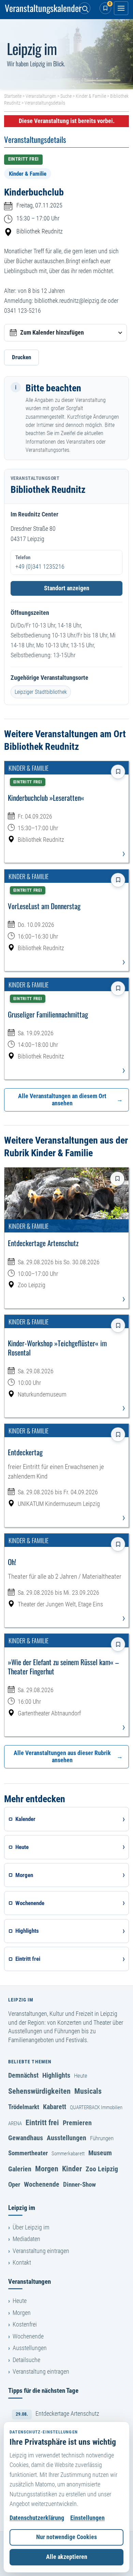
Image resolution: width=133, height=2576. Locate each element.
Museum (100, 2153)
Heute (81, 2076)
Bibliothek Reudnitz (40, 231)
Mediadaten (26, 2239)
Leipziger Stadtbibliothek (41, 692)
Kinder (72, 2169)
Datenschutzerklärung (37, 2518)
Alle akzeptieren (67, 2557)
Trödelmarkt (24, 2107)
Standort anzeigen (67, 588)
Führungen (102, 2138)
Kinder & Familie (91, 96)
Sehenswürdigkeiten (39, 2091)
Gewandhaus (26, 2138)
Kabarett (55, 2107)
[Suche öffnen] (85, 8)
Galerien (20, 2169)
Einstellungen (87, 2518)
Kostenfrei (25, 2324)
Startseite (13, 96)
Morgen (47, 2169)
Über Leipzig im (31, 2227)
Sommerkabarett (68, 2154)
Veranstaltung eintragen (41, 2251)
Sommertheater (28, 2153)
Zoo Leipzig (102, 2169)
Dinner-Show (79, 2184)
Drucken (21, 357)
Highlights (56, 2075)
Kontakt (22, 2263)
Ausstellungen (66, 2138)
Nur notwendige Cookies (66, 2537)
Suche (66, 96)
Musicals (88, 2091)
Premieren (77, 2123)
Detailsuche (26, 2360)
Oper (14, 2184)
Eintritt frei (42, 2122)
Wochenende (42, 2184)
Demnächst (23, 2075)
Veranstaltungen (41, 96)
